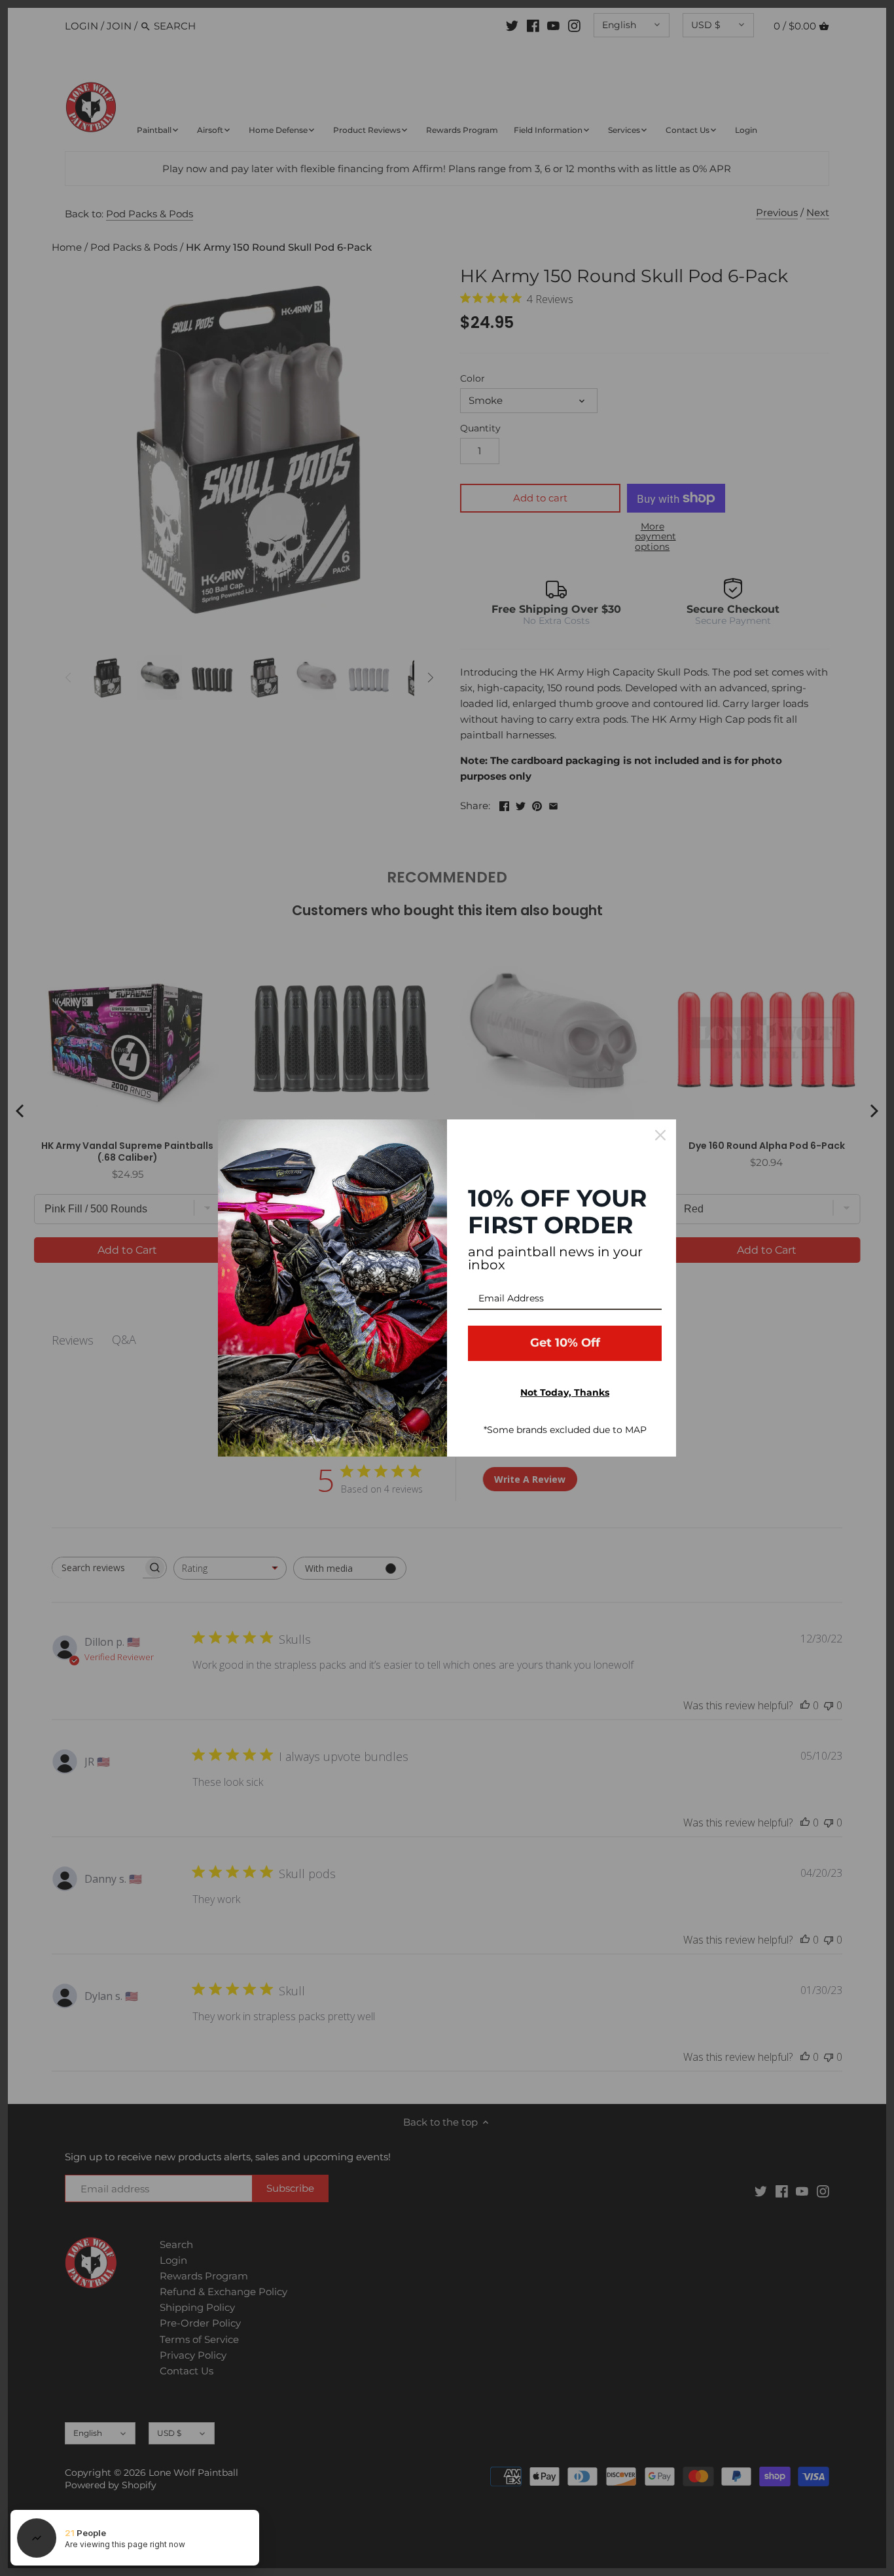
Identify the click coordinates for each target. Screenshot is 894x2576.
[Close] (660, 1135)
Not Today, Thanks (565, 1392)
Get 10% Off (565, 1343)
